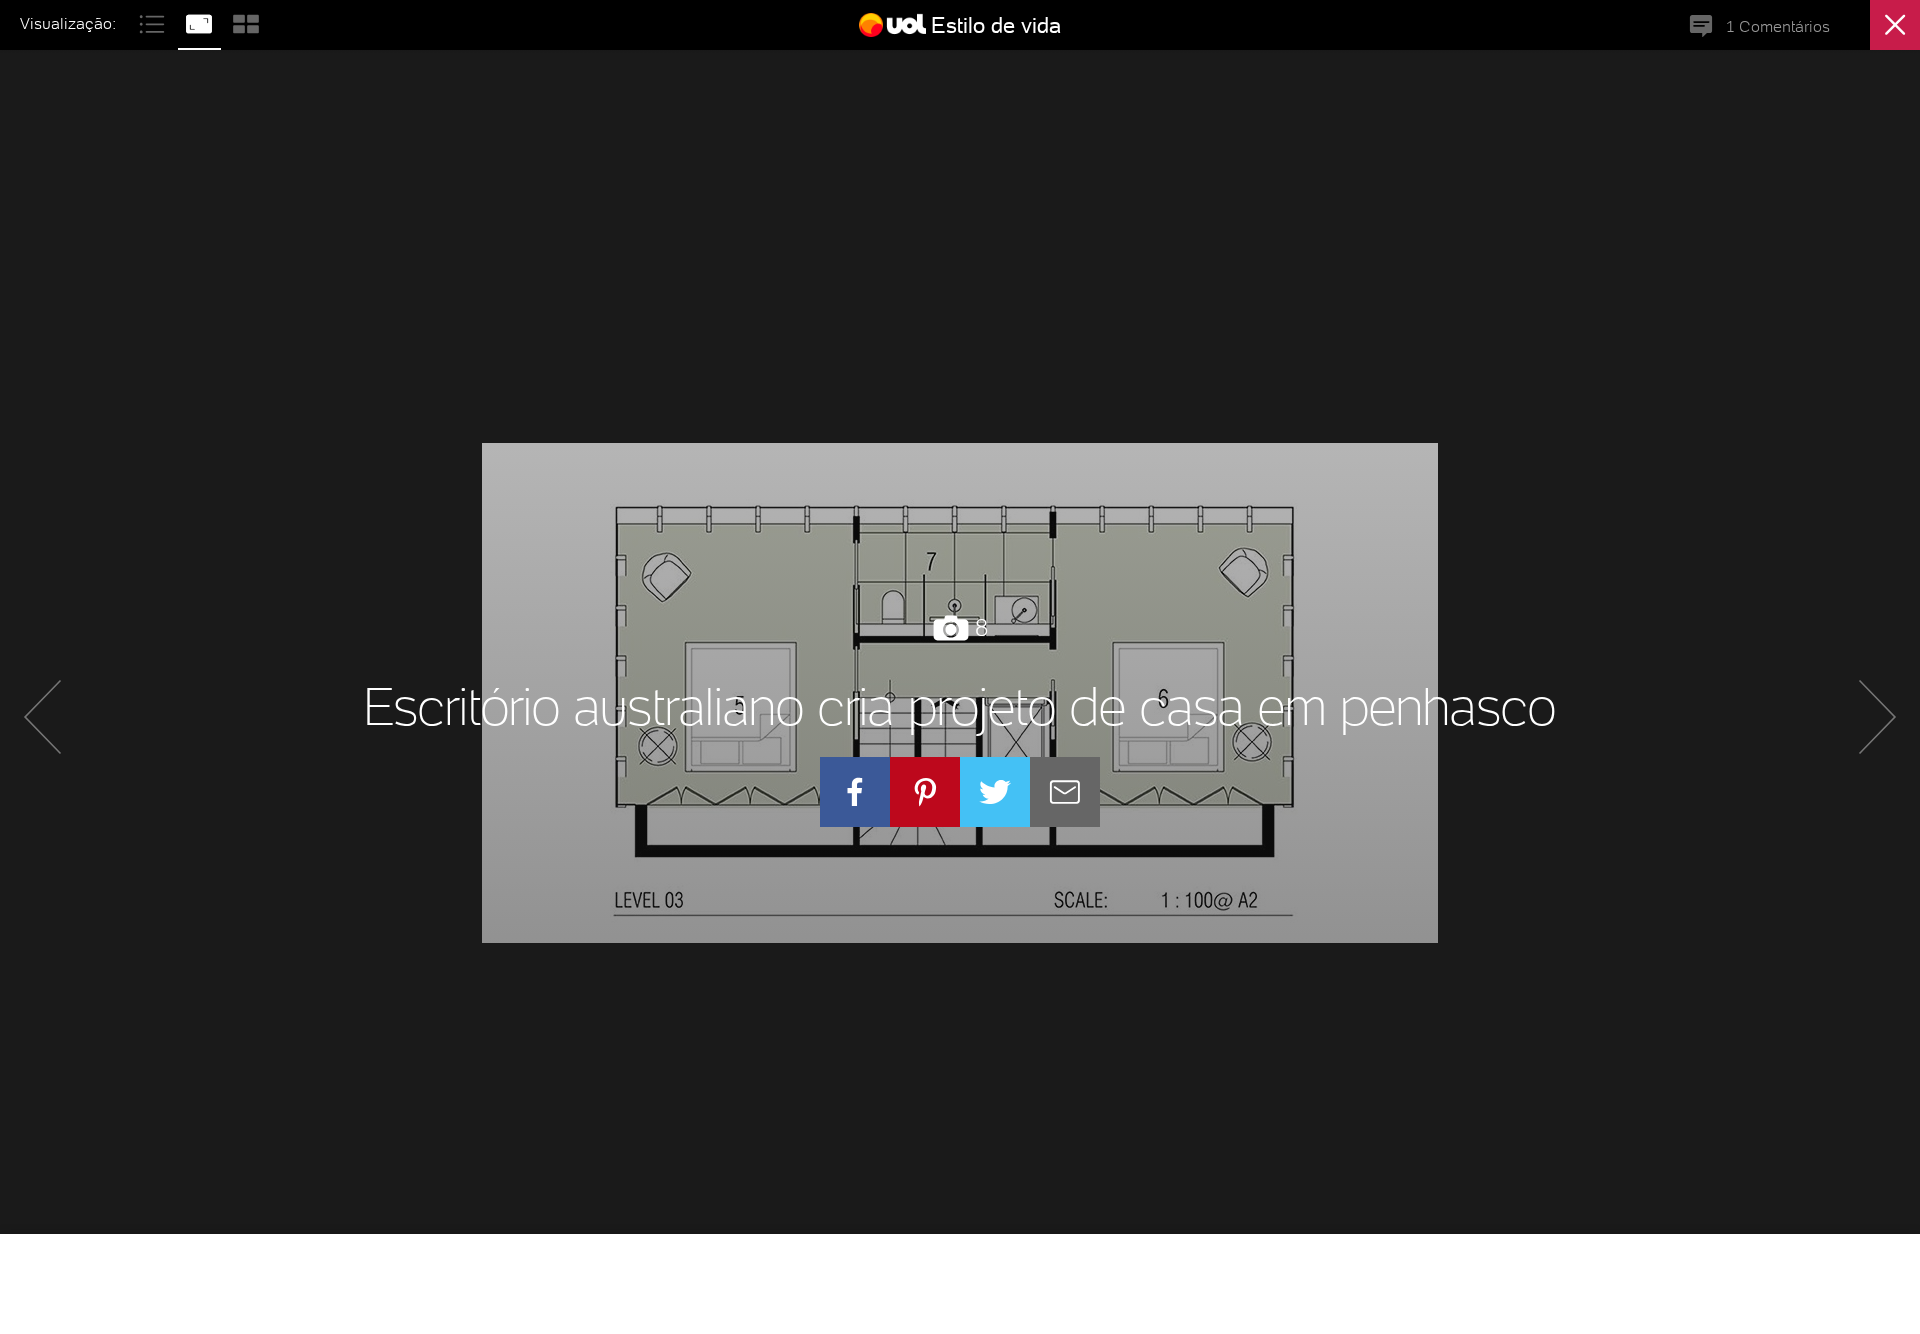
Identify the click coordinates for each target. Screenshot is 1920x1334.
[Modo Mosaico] (246, 21)
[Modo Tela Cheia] (201, 21)
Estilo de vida (996, 25)
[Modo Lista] (154, 21)
